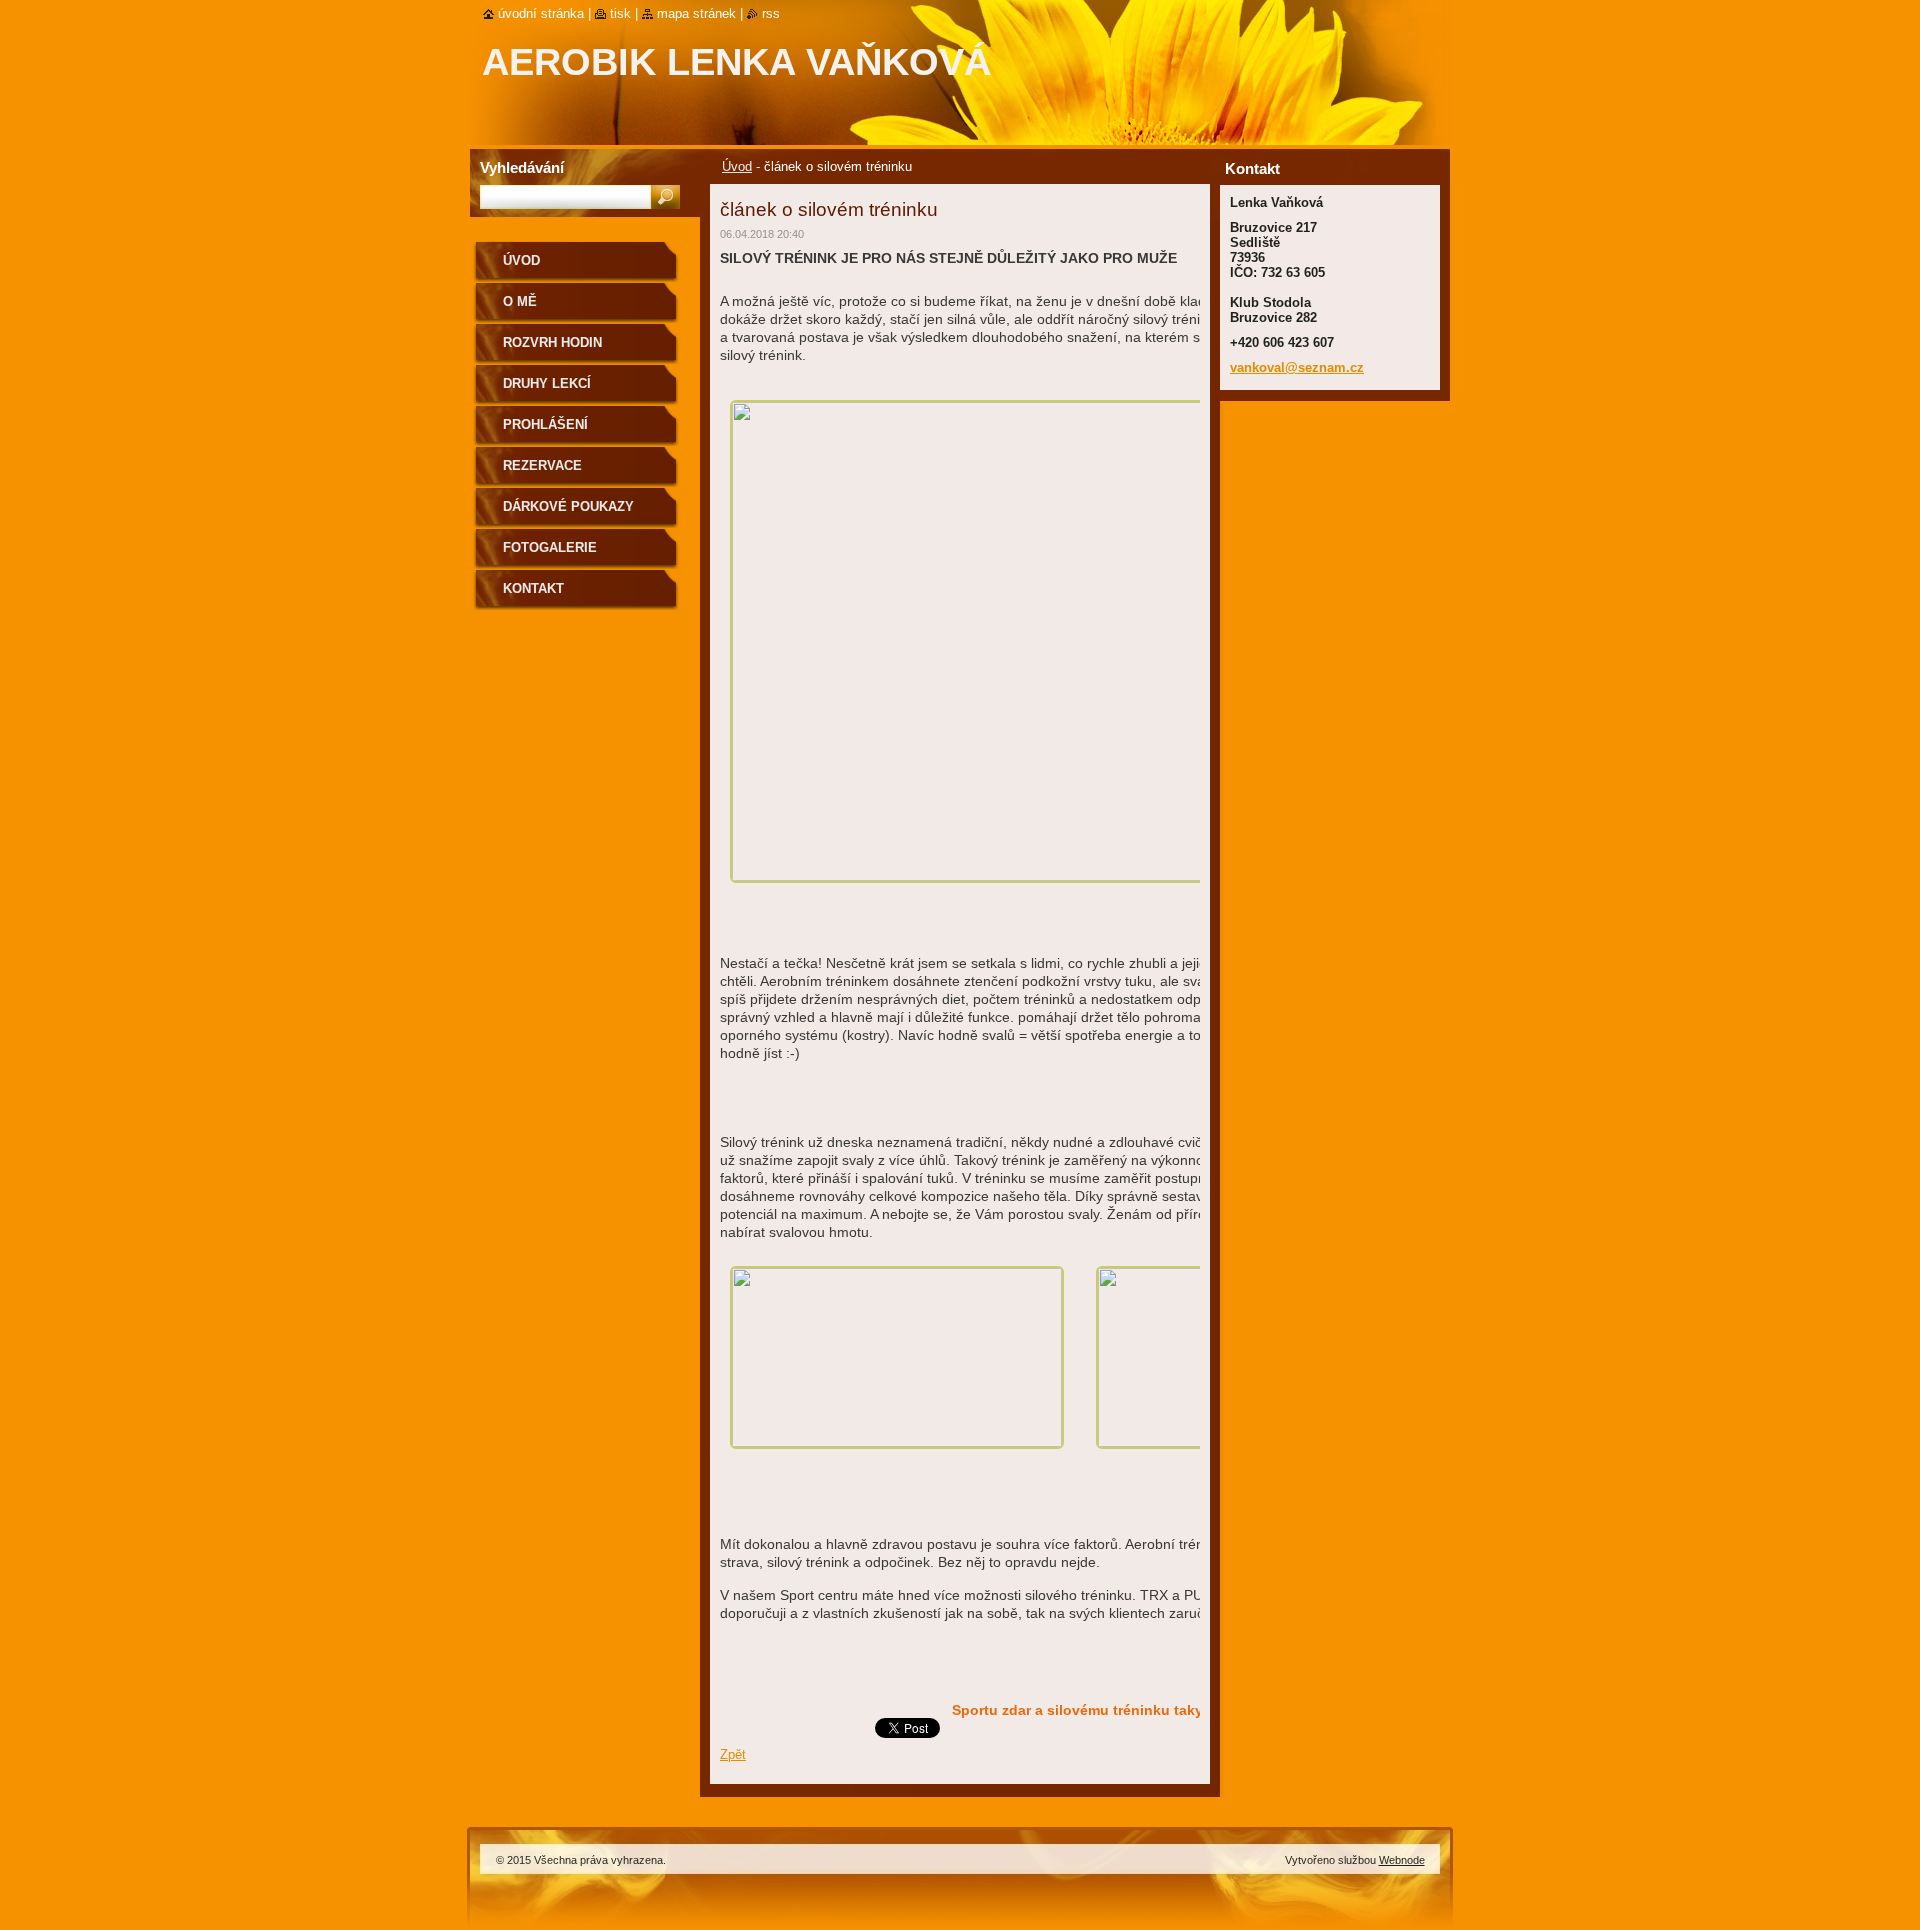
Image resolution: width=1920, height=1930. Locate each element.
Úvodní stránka (541, 13)
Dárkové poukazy (568, 506)
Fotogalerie (550, 547)
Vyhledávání (522, 167)
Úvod (737, 166)
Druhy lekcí (547, 383)
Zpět (733, 1754)
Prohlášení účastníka (545, 431)
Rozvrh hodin (552, 342)
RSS (771, 13)
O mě (520, 301)
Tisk (620, 13)
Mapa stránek (696, 13)
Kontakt (533, 588)
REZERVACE (542, 465)
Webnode (1402, 1860)
